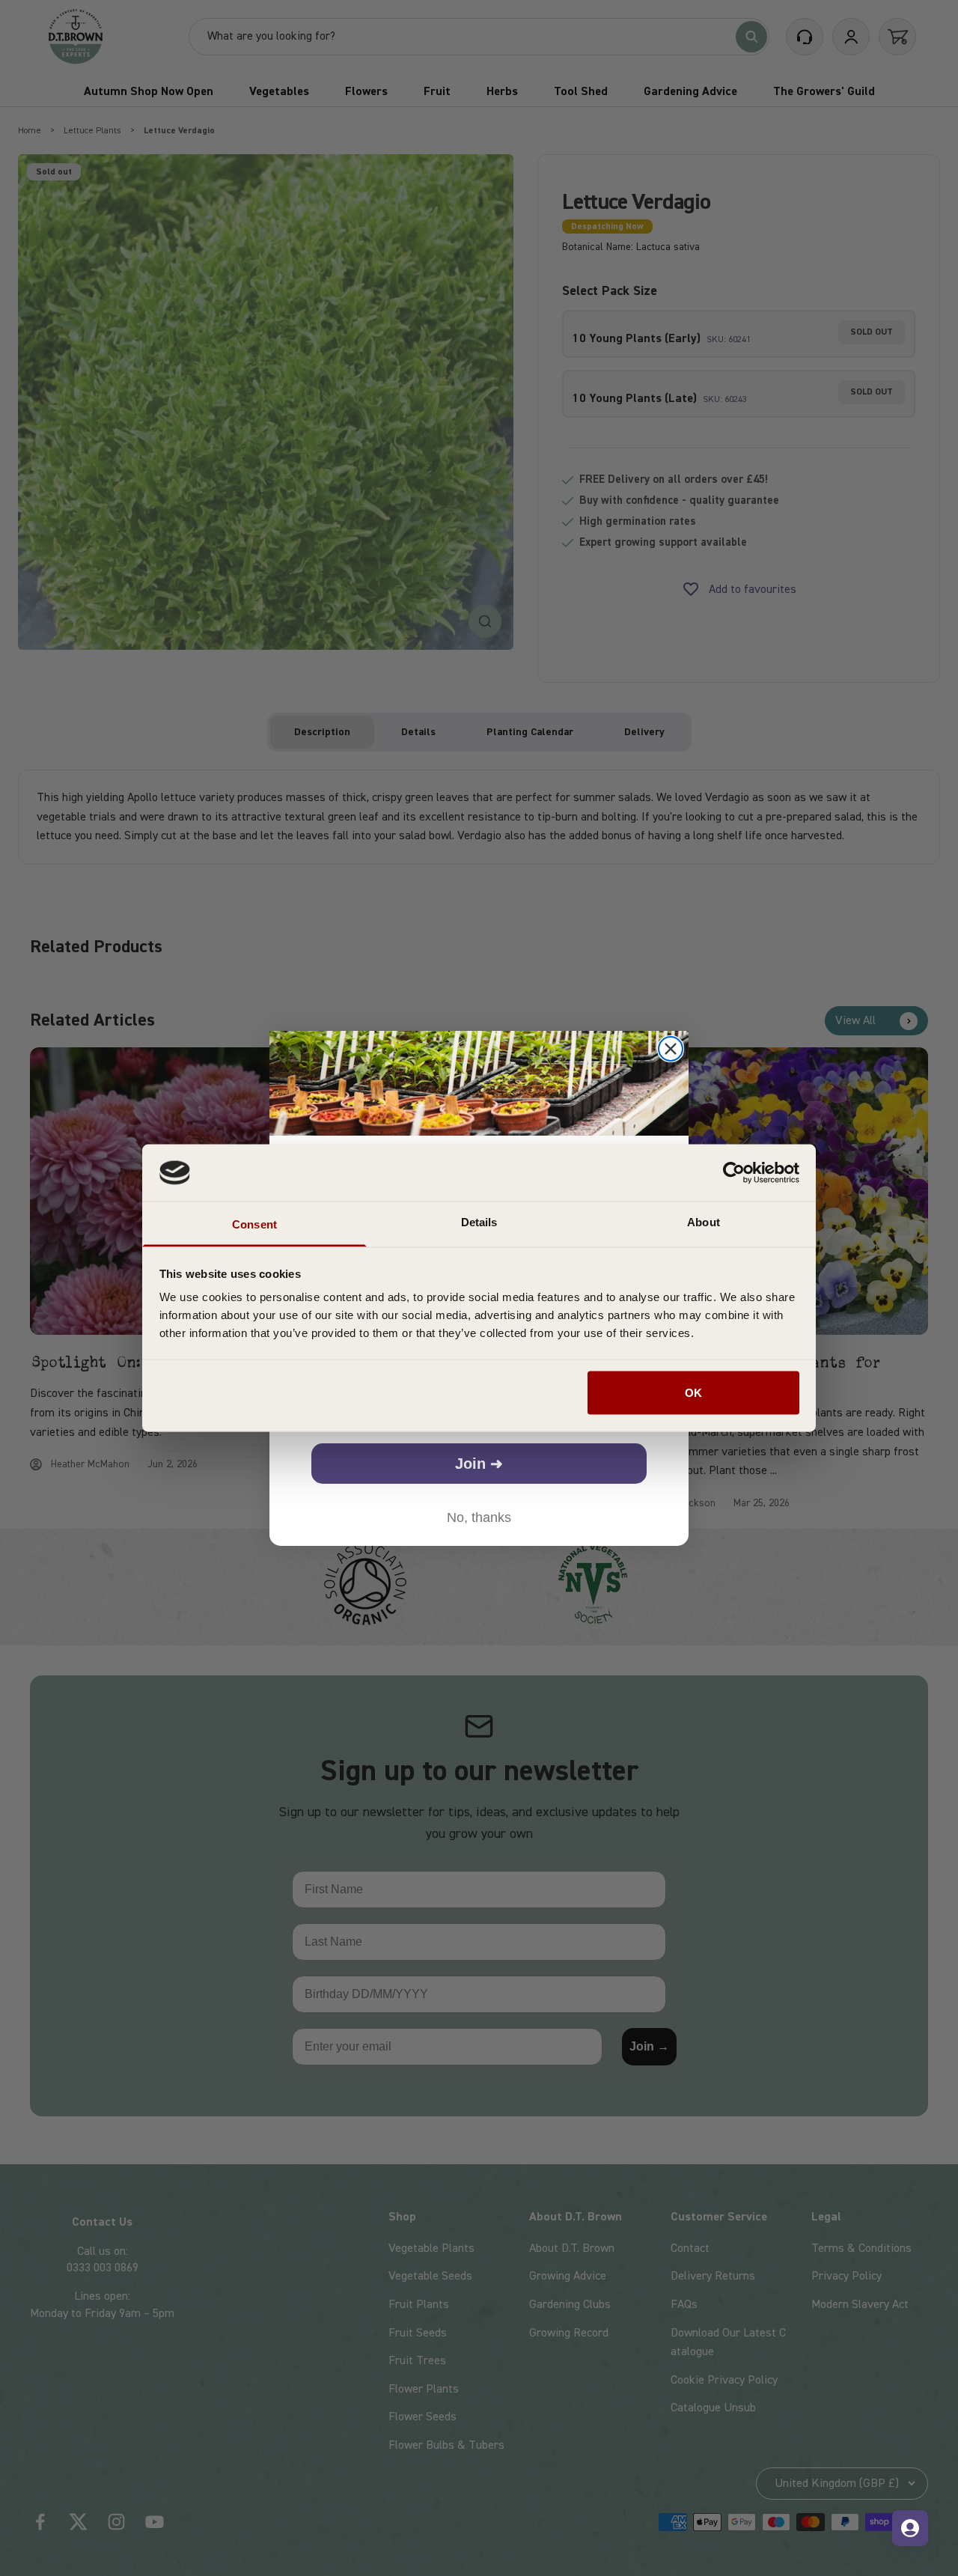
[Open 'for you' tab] (910, 2528)
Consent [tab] (254, 1224)
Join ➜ (479, 1464)
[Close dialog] (671, 1049)
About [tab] (704, 1222)
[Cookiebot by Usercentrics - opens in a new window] (734, 1172)
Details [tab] (479, 1222)
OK (693, 1392)
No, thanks (479, 1517)
